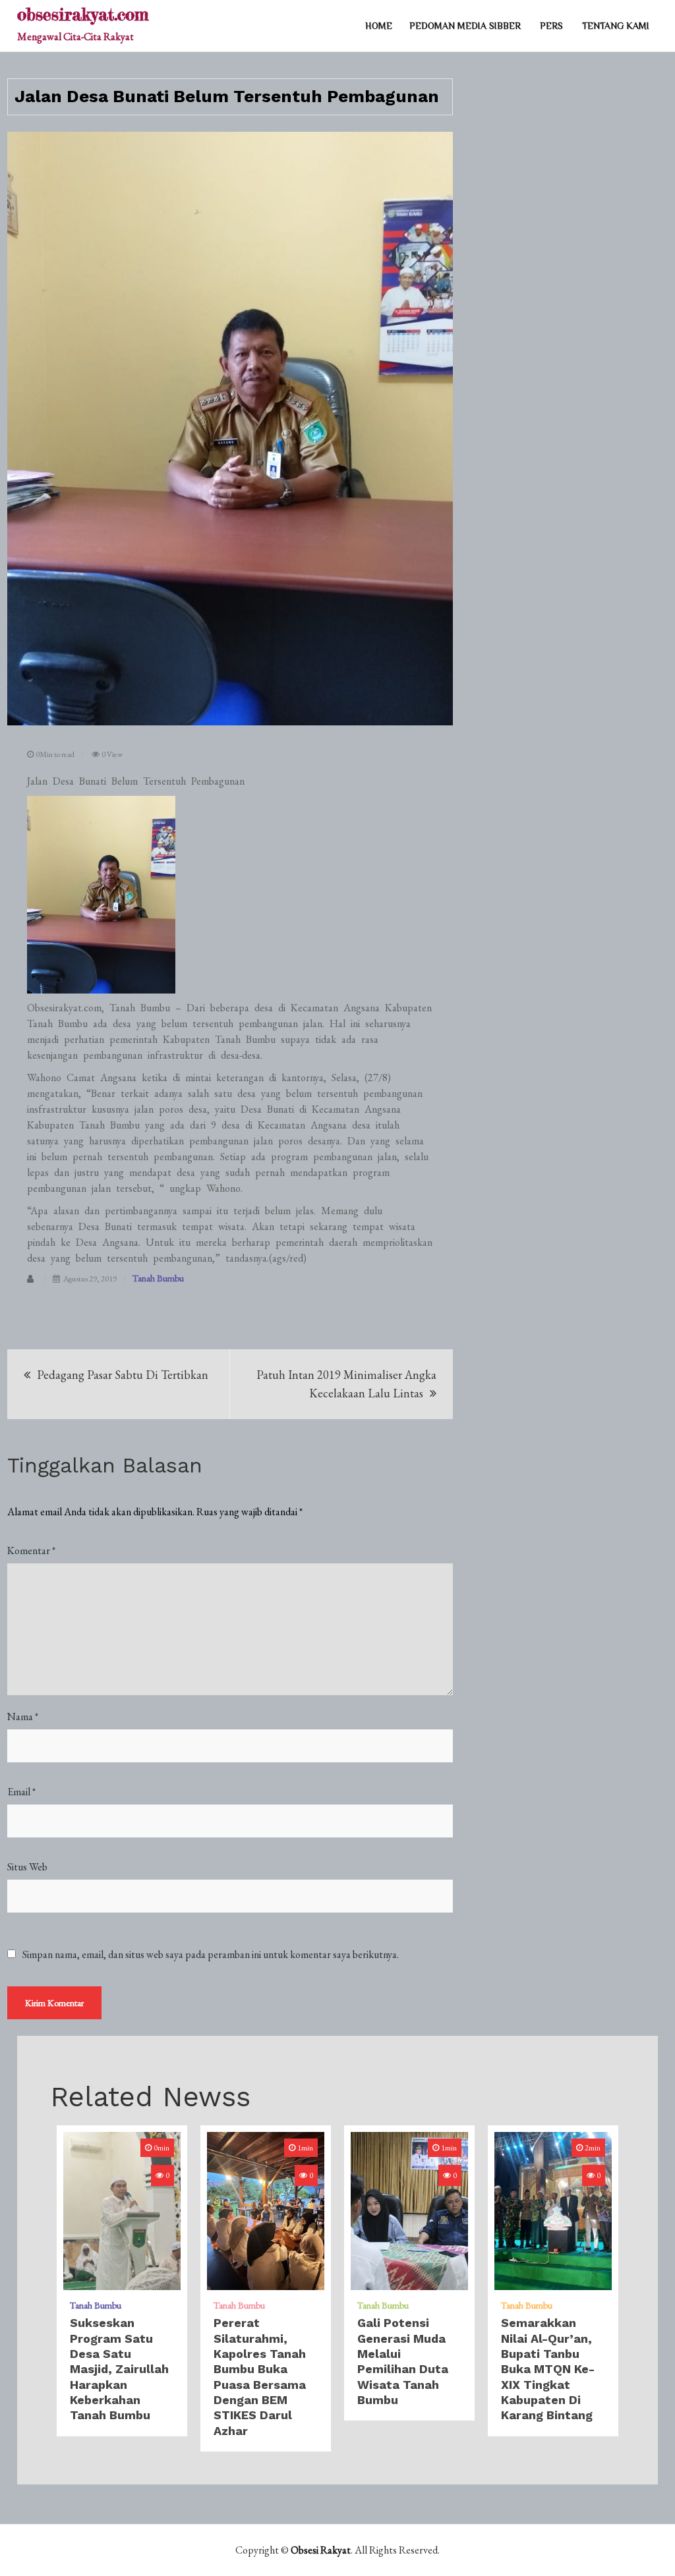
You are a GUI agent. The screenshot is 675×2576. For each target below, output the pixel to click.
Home (379, 26)
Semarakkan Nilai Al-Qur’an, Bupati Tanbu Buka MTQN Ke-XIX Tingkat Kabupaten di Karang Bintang (548, 2369)
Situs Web (27, 1867)
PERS (551, 26)
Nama (23, 1717)
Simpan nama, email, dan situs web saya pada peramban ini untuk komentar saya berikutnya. (211, 1955)
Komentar (31, 1551)
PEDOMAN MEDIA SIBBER (465, 26)
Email (21, 1792)
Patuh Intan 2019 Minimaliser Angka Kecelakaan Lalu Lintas (346, 1384)
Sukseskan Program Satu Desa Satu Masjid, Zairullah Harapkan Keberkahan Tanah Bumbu (119, 2369)
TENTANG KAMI (616, 26)
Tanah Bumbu (158, 1278)
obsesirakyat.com (83, 14)
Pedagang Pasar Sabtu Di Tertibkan (123, 1375)
